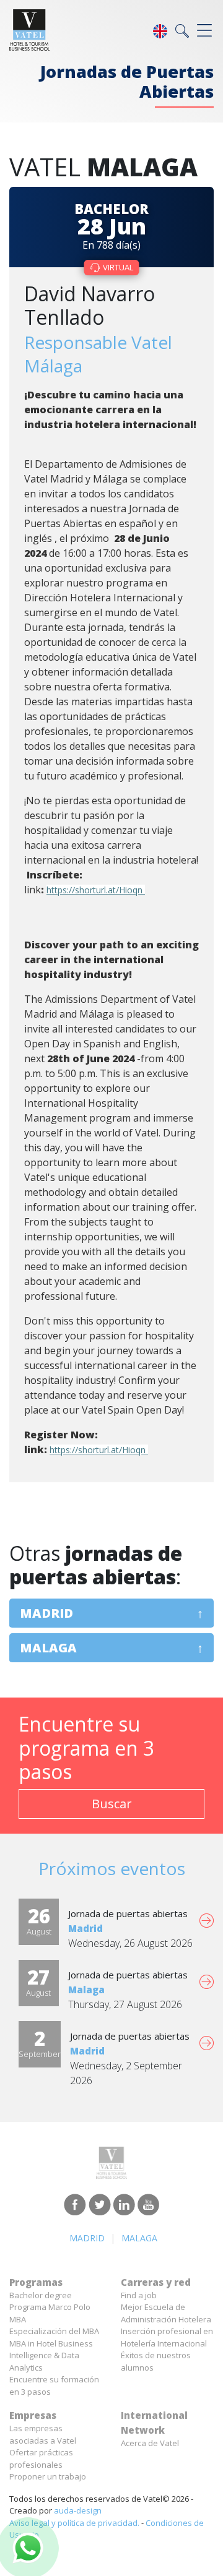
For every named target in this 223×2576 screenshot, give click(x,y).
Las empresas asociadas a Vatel (43, 2434)
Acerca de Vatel (150, 2443)
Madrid (46, 1613)
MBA (18, 2319)
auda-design (78, 2510)
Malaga (48, 1648)
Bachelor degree (41, 2295)
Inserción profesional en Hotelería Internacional (167, 2337)
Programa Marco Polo (50, 2307)
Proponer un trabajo (48, 2476)
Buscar (112, 1804)
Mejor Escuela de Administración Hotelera (166, 2313)
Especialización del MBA (54, 2331)
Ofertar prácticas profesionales (41, 2458)
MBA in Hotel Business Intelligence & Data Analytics (51, 2355)
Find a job (139, 2295)
